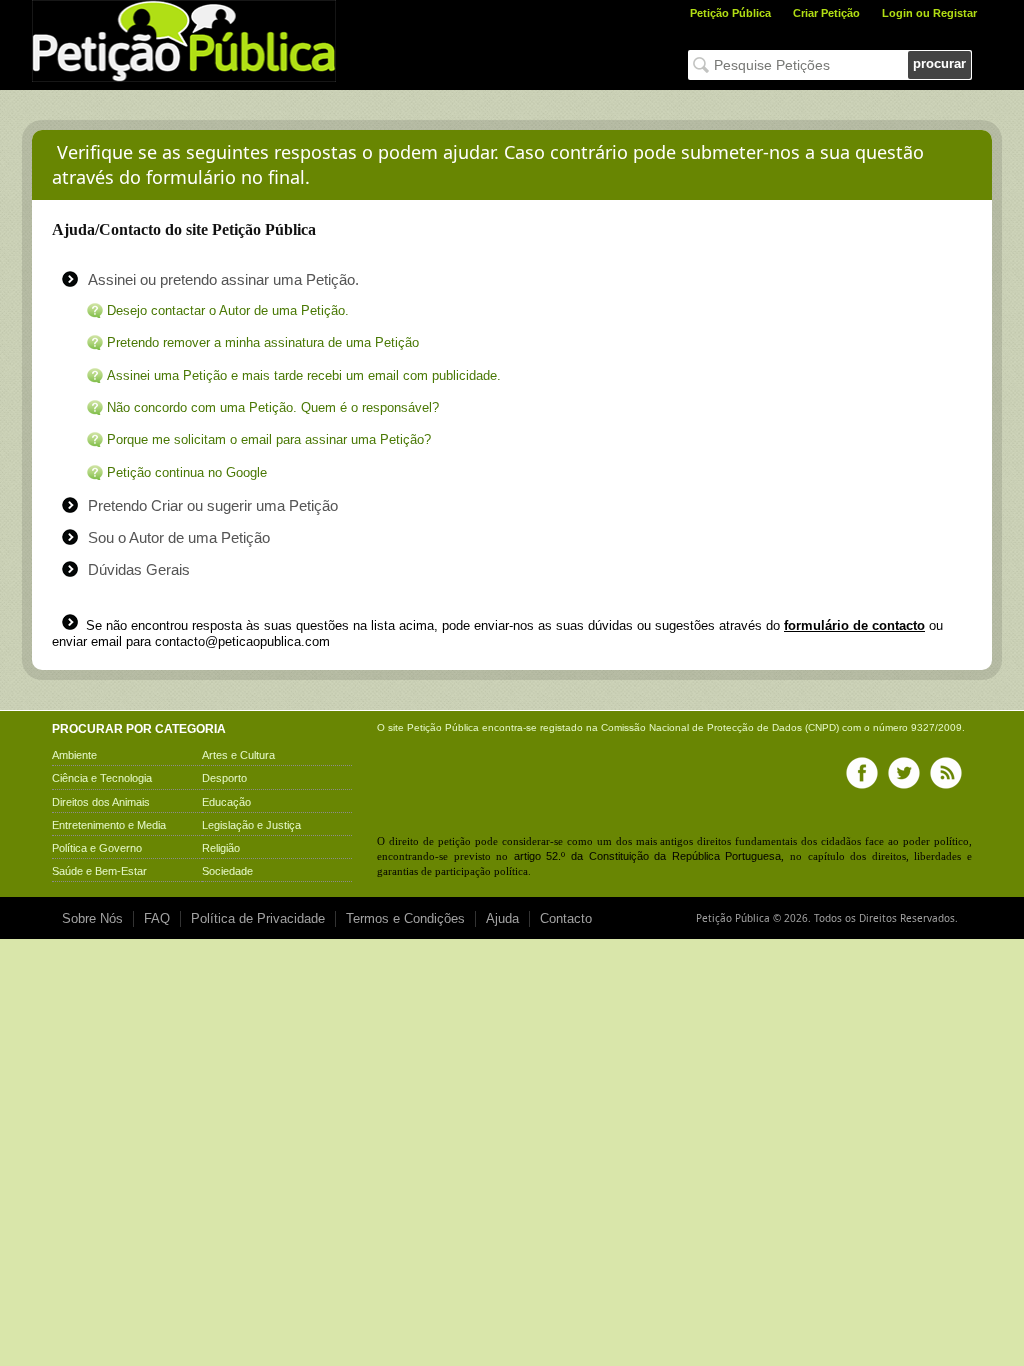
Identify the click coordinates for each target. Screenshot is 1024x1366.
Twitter (904, 773)
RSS (946, 773)
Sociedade (227, 871)
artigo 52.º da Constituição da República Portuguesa (648, 856)
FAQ (157, 918)
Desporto (224, 778)
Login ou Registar (929, 13)
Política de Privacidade (258, 918)
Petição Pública (730, 13)
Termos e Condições (405, 918)
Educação (226, 802)
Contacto (566, 918)
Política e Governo (97, 848)
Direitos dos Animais (101, 802)
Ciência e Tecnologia (102, 778)
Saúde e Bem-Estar (99, 871)
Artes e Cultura (238, 755)
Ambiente (74, 755)
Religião (221, 848)
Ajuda (502, 918)
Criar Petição (826, 13)
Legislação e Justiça (251, 825)
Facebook (862, 773)
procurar (939, 63)
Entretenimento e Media (109, 825)
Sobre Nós (92, 918)
